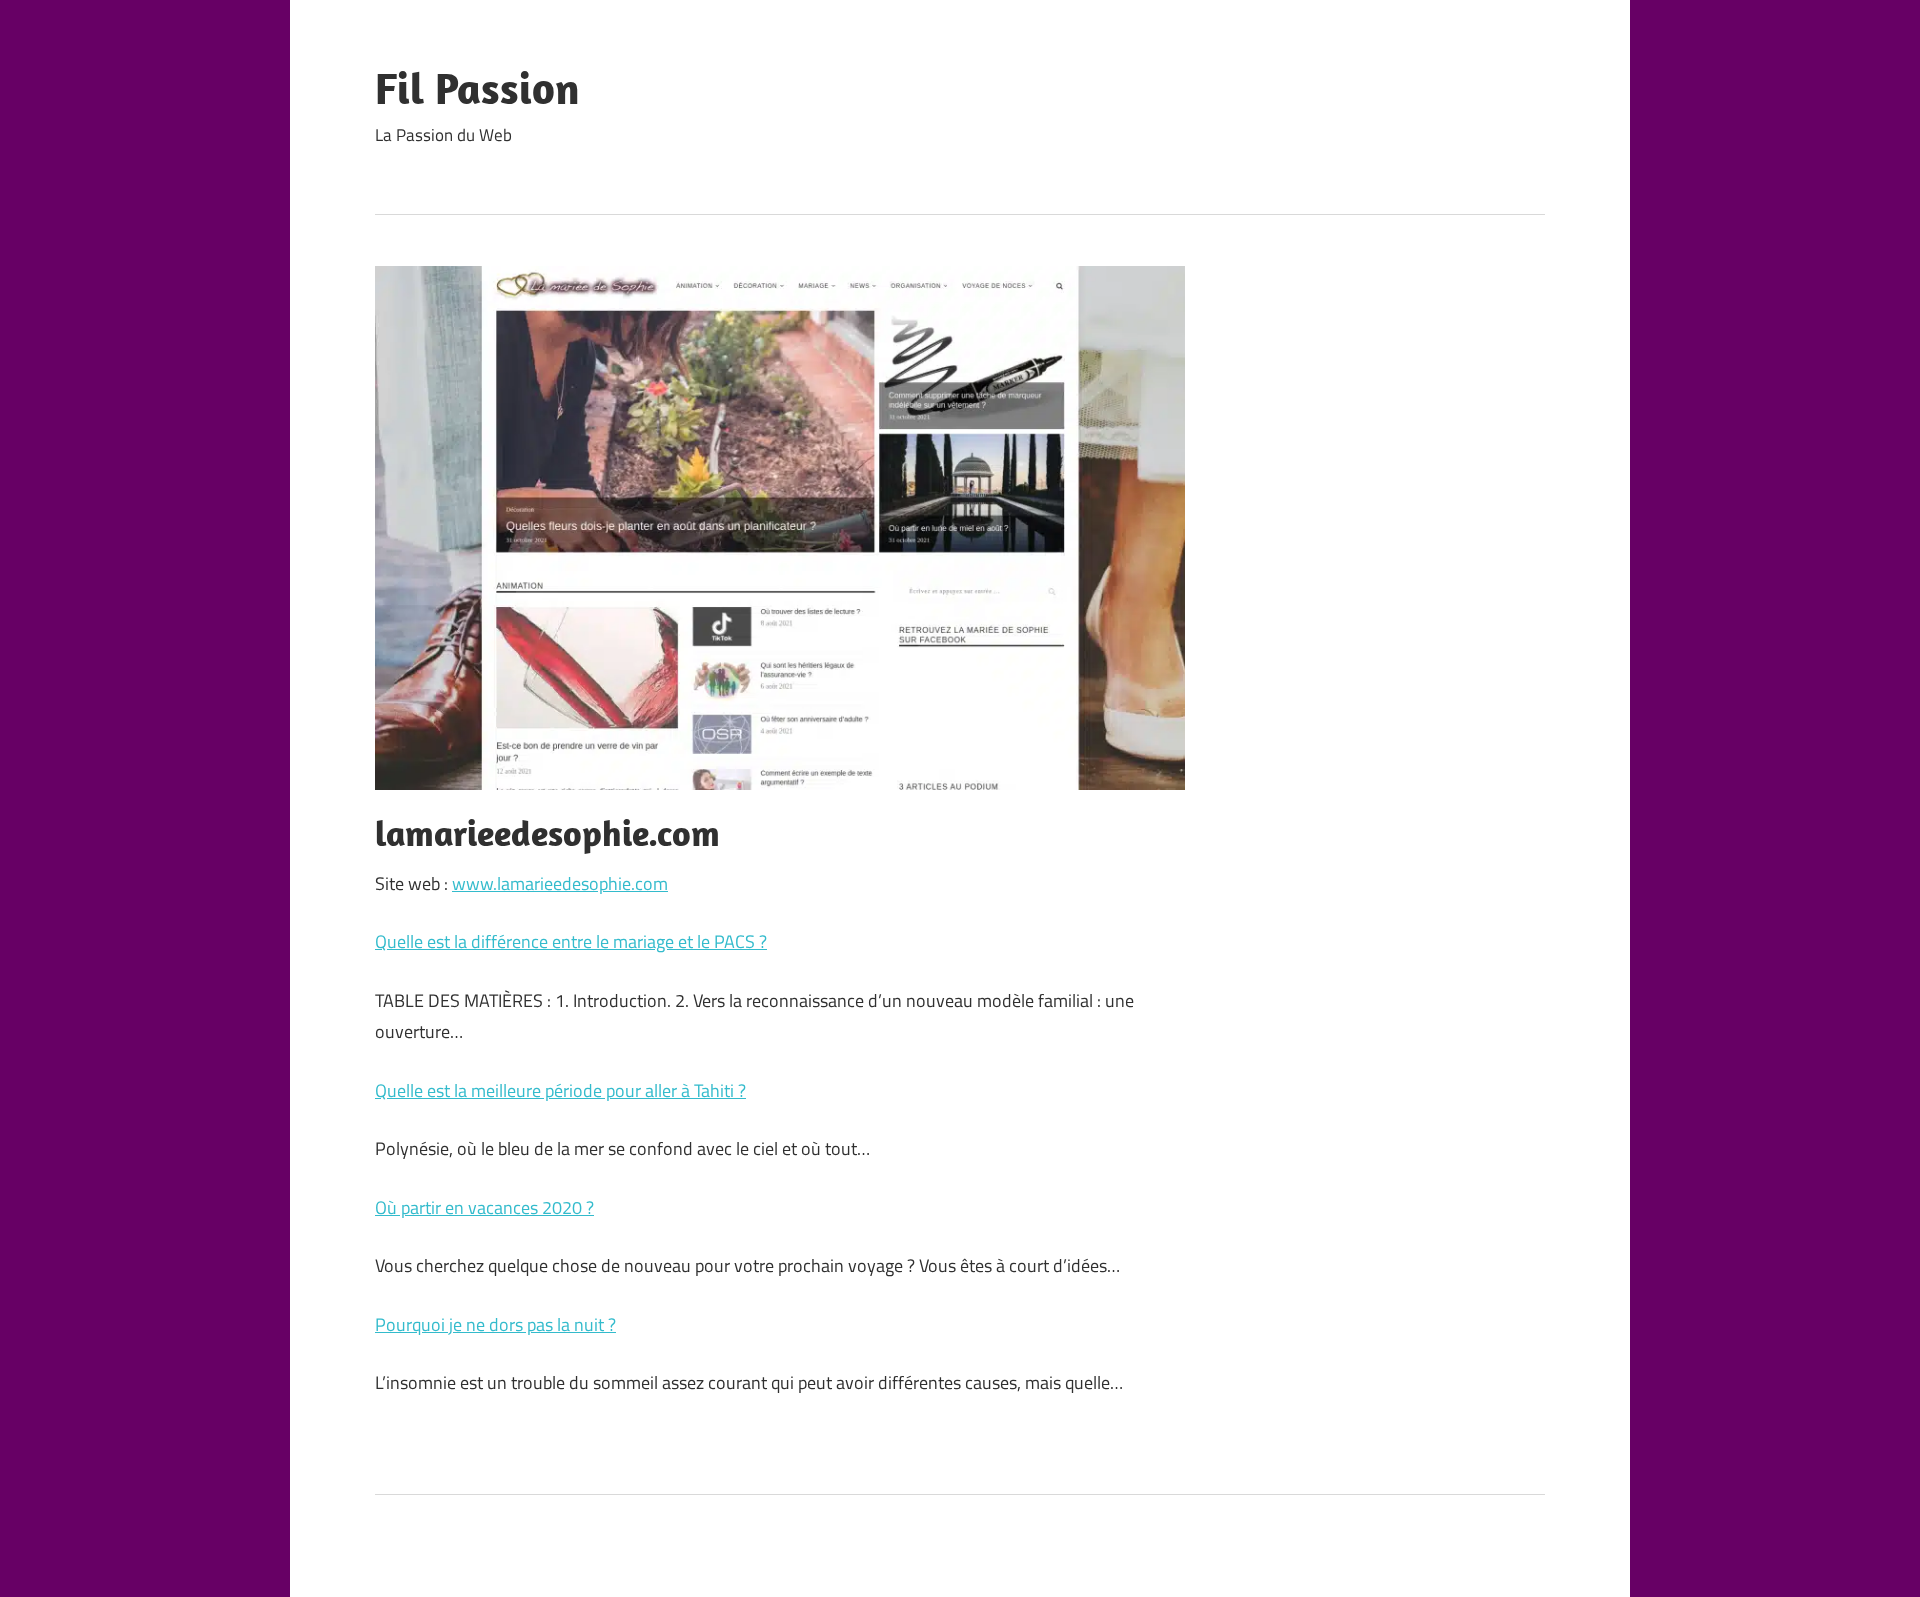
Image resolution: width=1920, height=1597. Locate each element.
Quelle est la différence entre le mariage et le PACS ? (571, 941)
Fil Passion (477, 88)
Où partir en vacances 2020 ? (484, 1207)
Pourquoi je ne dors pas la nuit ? (495, 1324)
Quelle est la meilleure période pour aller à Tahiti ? (560, 1090)
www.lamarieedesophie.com (560, 883)
